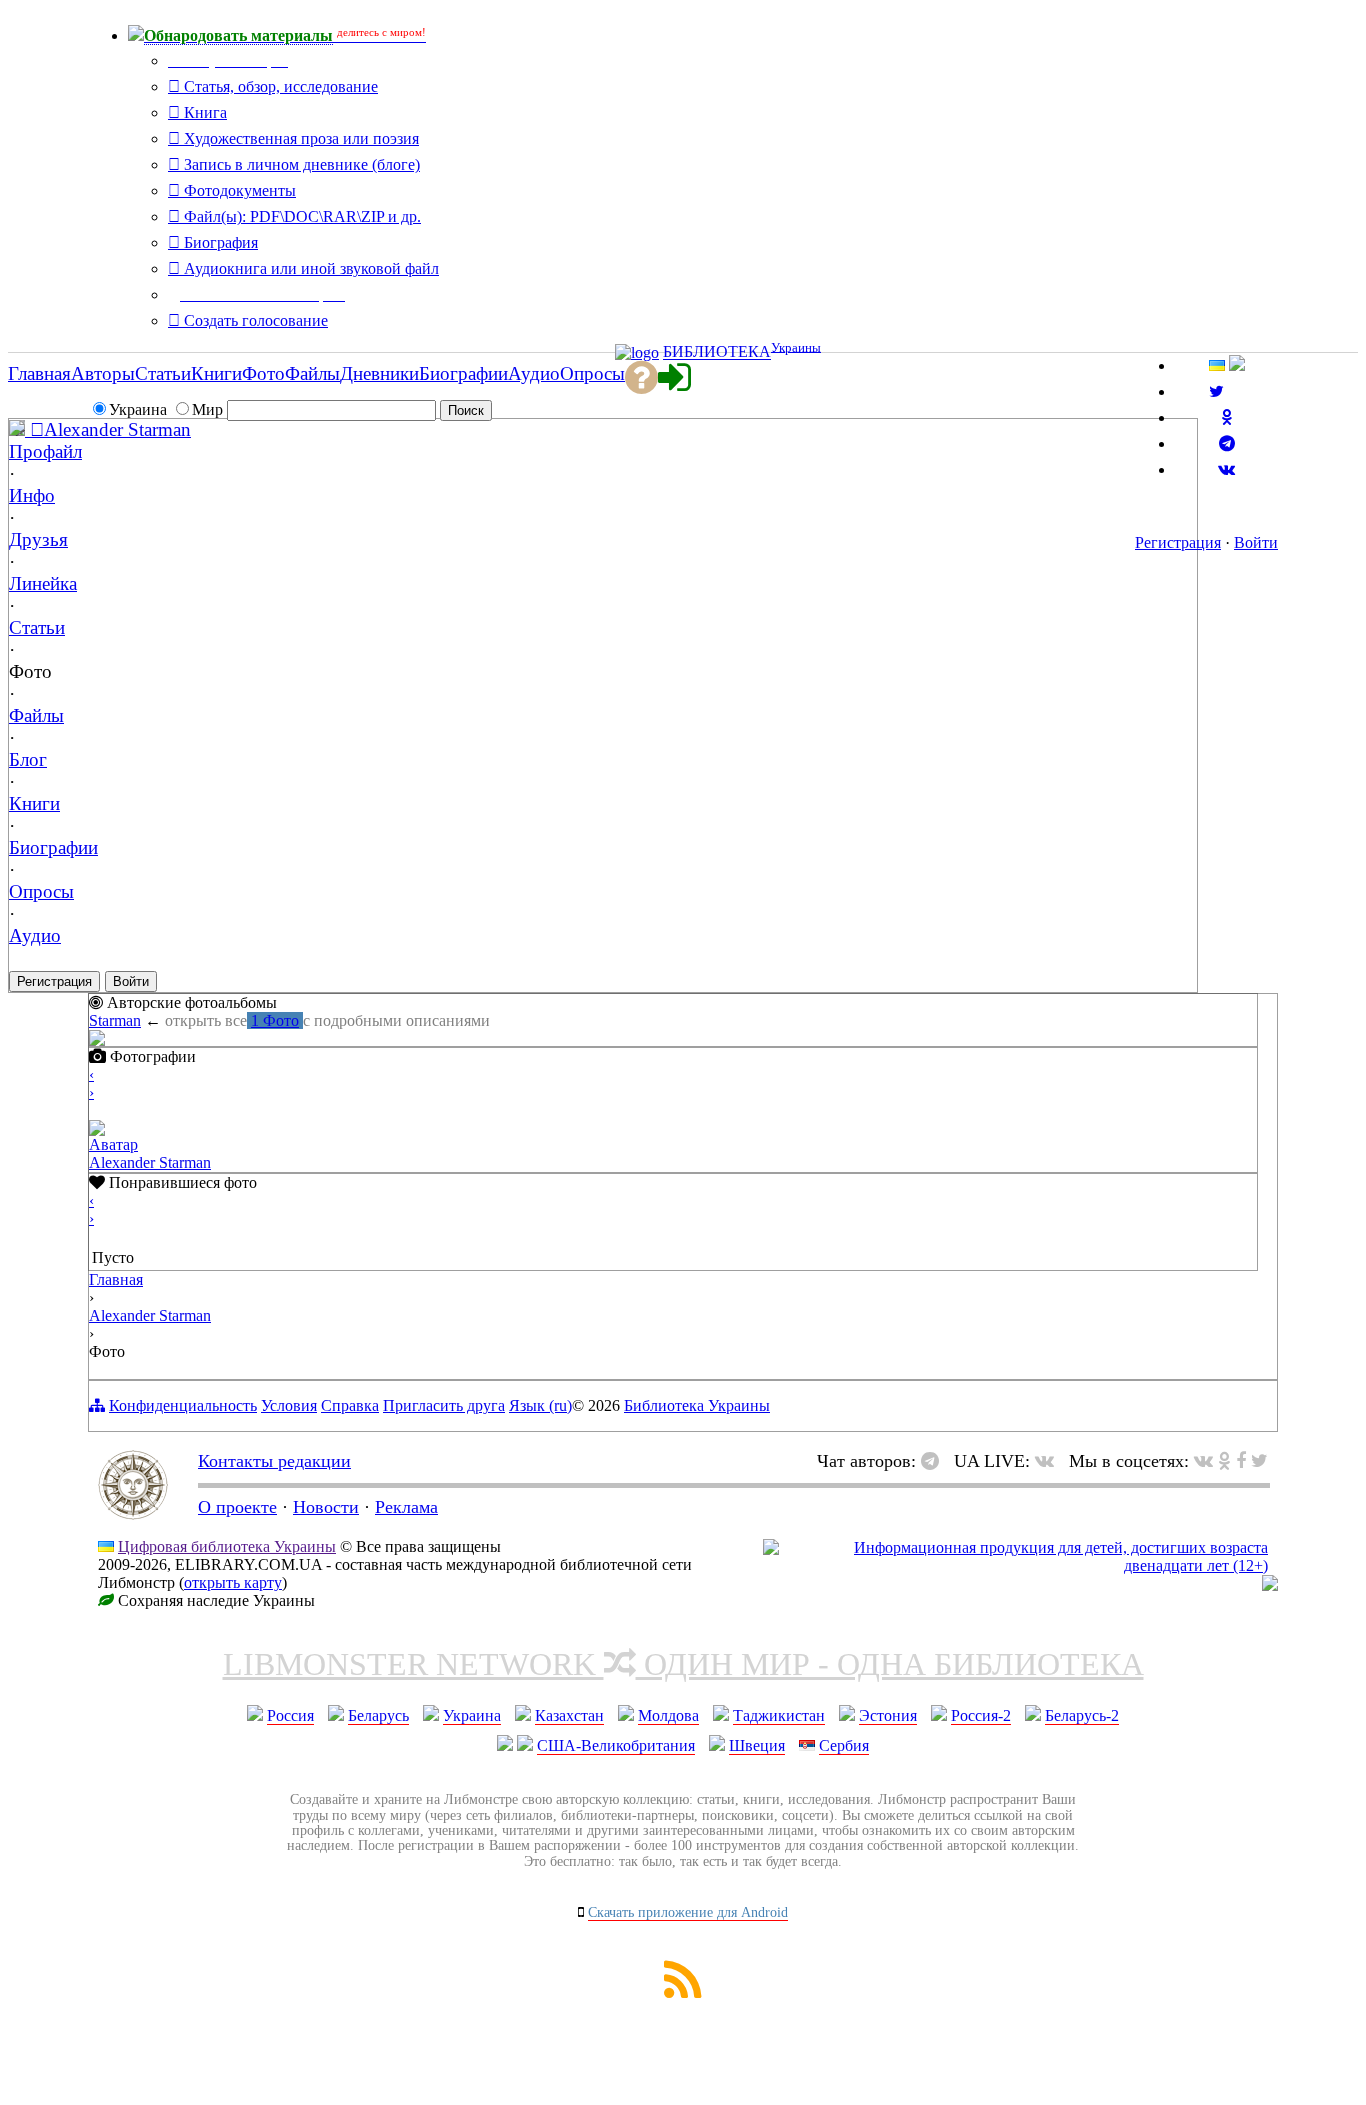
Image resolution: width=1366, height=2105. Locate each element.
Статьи (37, 627)
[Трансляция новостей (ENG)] (1216, 391)
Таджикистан (779, 1715)
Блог (28, 759)
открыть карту (233, 1582)
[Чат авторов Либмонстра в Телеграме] (1227, 443)
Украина (472, 1715)
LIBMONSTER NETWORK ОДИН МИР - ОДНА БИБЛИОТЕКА (683, 1664)
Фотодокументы (238, 190)
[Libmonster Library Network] (1270, 1585)
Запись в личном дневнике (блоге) (300, 164)
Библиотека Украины (697, 1405)
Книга (203, 112)
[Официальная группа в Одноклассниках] (1226, 417)
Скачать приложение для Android (688, 1912)
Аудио (35, 935)
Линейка (43, 583)
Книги (34, 803)
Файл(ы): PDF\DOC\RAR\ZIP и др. (300, 216)
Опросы (41, 891)
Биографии (53, 847)
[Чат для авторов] (935, 1461)
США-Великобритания (616, 1745)
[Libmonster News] (1259, 1461)
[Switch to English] (1237, 365)
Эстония (888, 1715)
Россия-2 (981, 1715)
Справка (350, 1405)
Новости (326, 1507)
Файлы (36, 715)
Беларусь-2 (1082, 1715)
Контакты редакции (274, 1461)
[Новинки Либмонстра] (1224, 1461)
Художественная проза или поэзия (299, 138)
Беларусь (378, 1715)
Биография (219, 242)
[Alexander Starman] (26, 429)
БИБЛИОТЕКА (717, 352)
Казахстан (569, 1715)
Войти (1256, 542)
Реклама (406, 1507)
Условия (289, 1405)
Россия (290, 1715)
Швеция (757, 1745)
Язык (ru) (540, 1405)
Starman (115, 1020)
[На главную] (133, 1514)
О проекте (237, 1507)
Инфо (32, 495)
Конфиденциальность (183, 1405)
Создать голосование (254, 320)
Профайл (45, 451)
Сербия (844, 1745)
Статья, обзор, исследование (279, 86)
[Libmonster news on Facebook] (1241, 1461)
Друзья (38, 539)
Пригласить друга (444, 1405)
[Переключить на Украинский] (1217, 365)
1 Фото (275, 1020)
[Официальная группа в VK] (1226, 469)
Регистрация (1178, 542)
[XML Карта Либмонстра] (683, 1992)
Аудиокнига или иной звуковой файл (309, 268)
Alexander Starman (117, 429)
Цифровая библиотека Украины (227, 1546)
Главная (116, 1279)
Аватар (113, 1144)
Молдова (668, 1715)
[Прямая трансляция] (1049, 1461)
